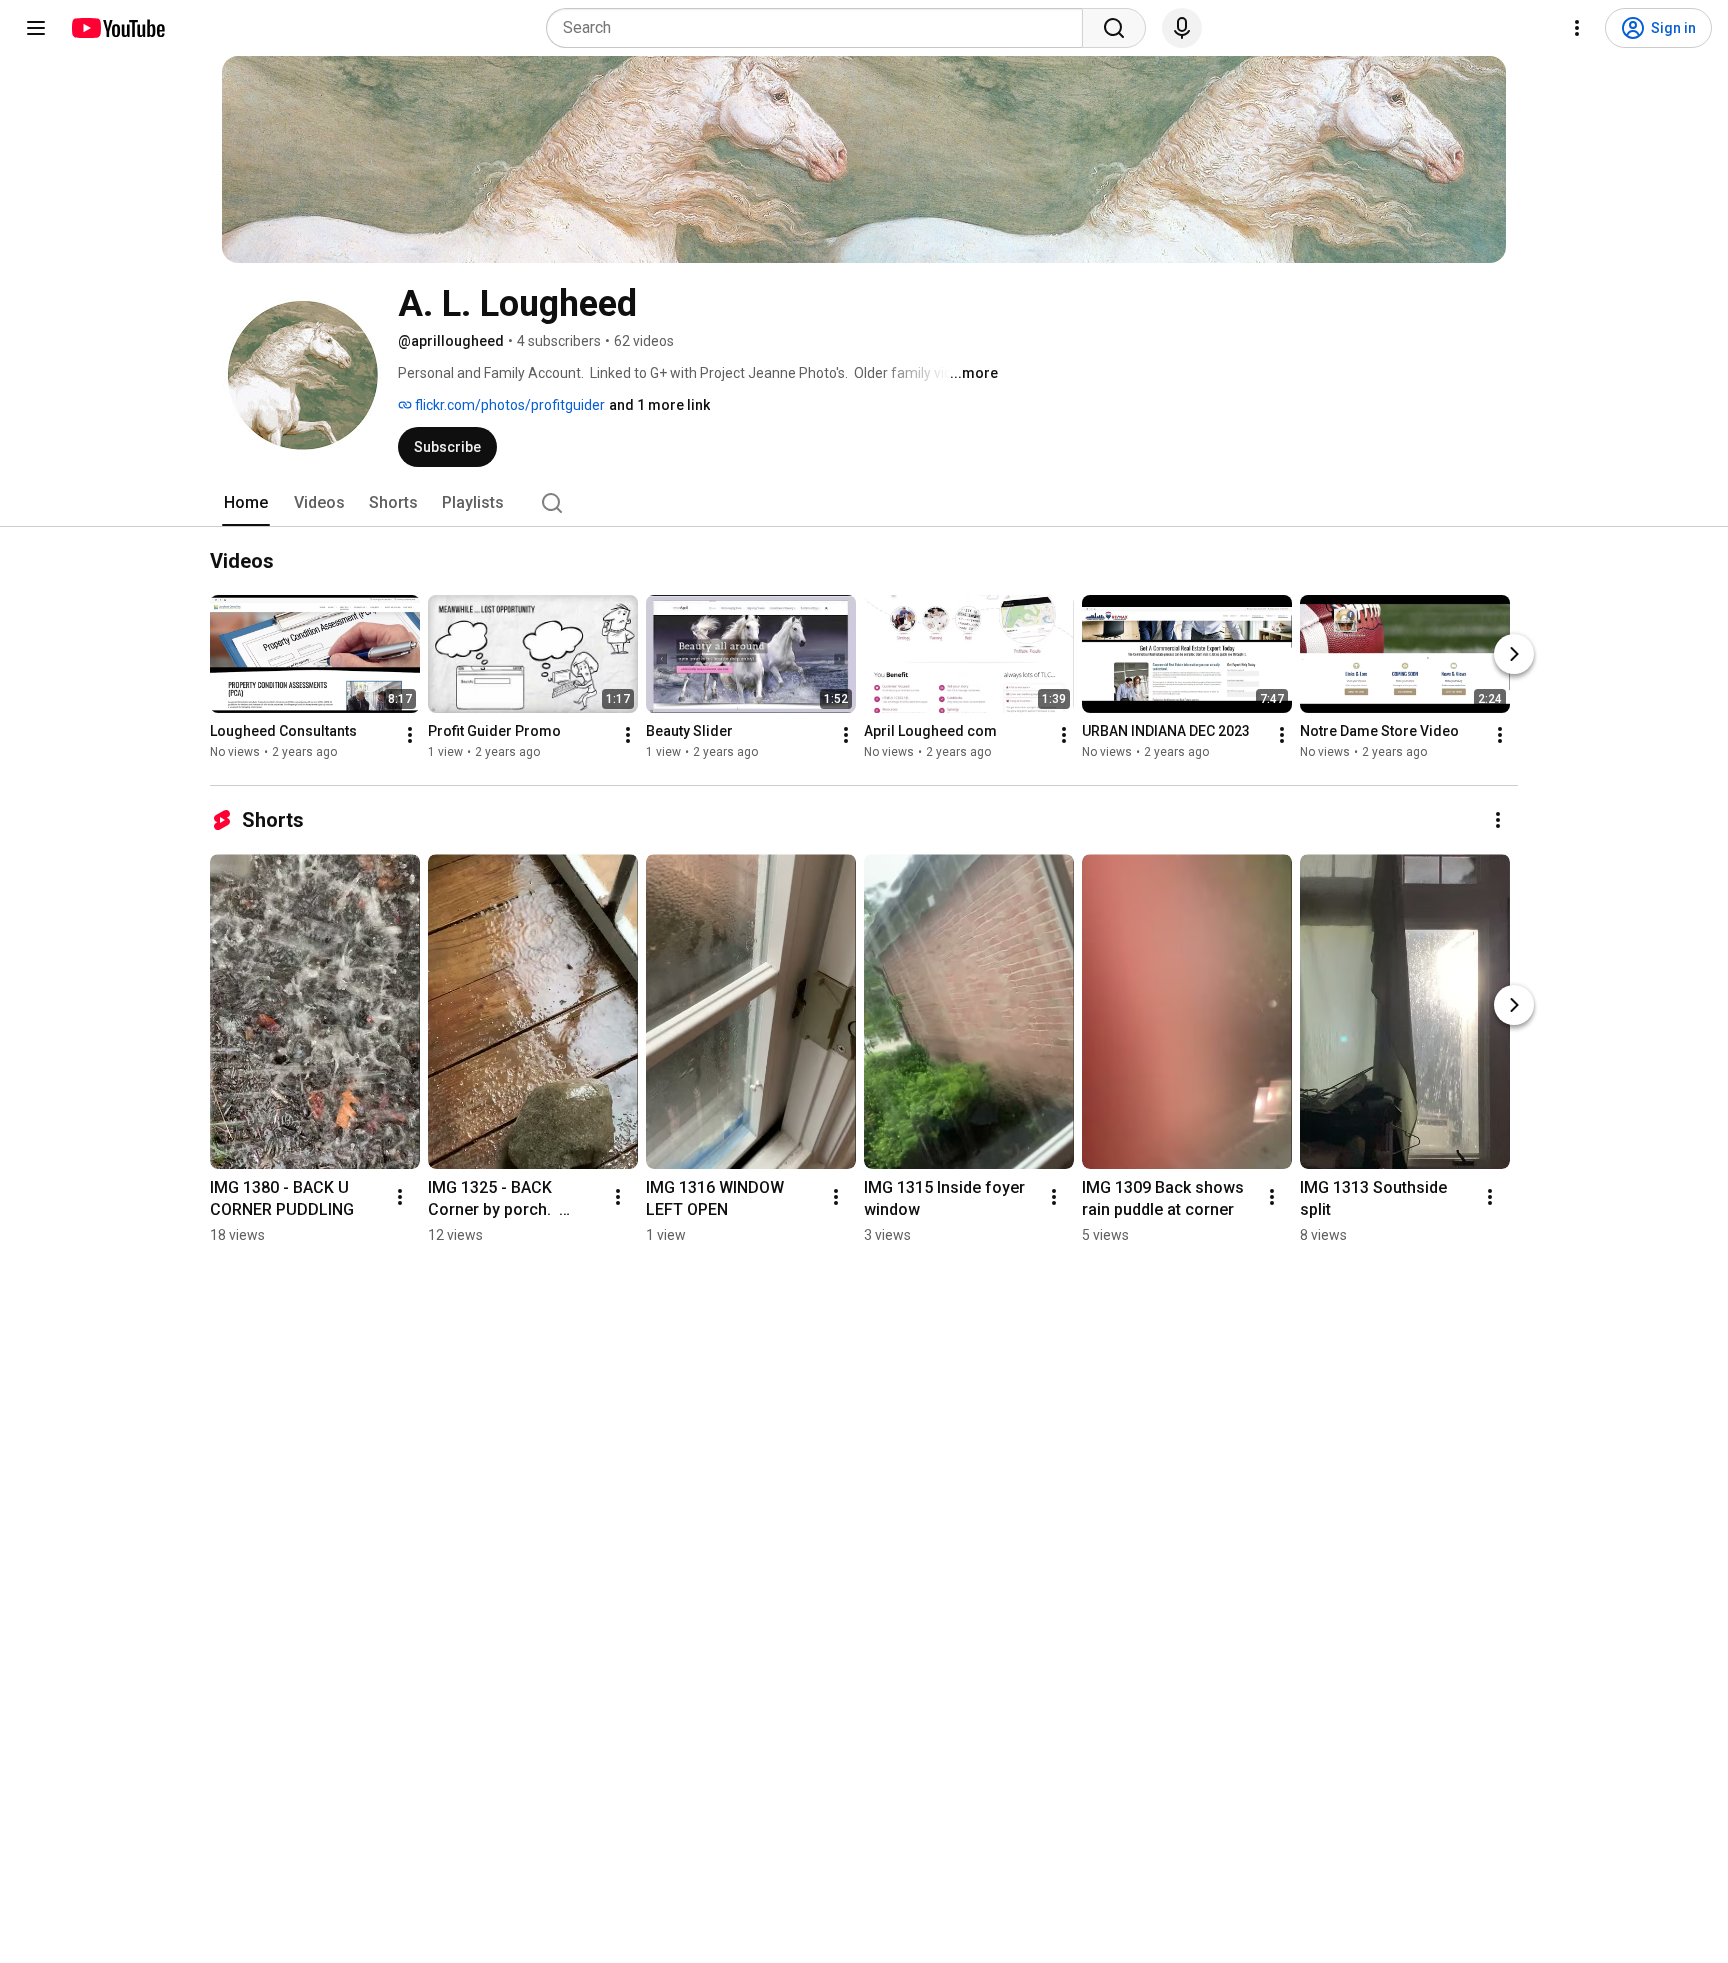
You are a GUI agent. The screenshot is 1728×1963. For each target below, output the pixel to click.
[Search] (1114, 28)
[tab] (246, 503)
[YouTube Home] (117, 28)
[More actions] (410, 735)
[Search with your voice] (1182, 28)
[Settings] (1577, 28)
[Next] (1514, 654)
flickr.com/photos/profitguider (508, 405)
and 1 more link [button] (659, 405)
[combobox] (820, 28)
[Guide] (36, 28)
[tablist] (864, 503)
